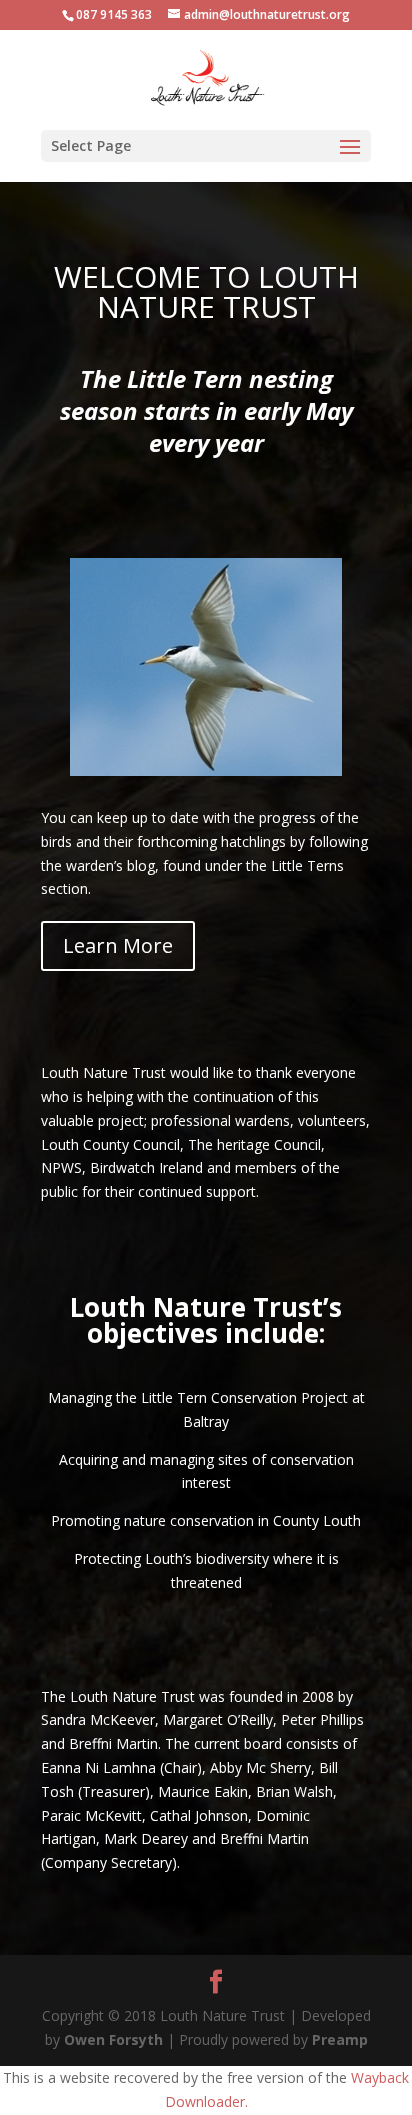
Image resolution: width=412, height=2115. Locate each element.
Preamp (340, 2039)
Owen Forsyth (113, 2039)
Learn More (118, 945)
